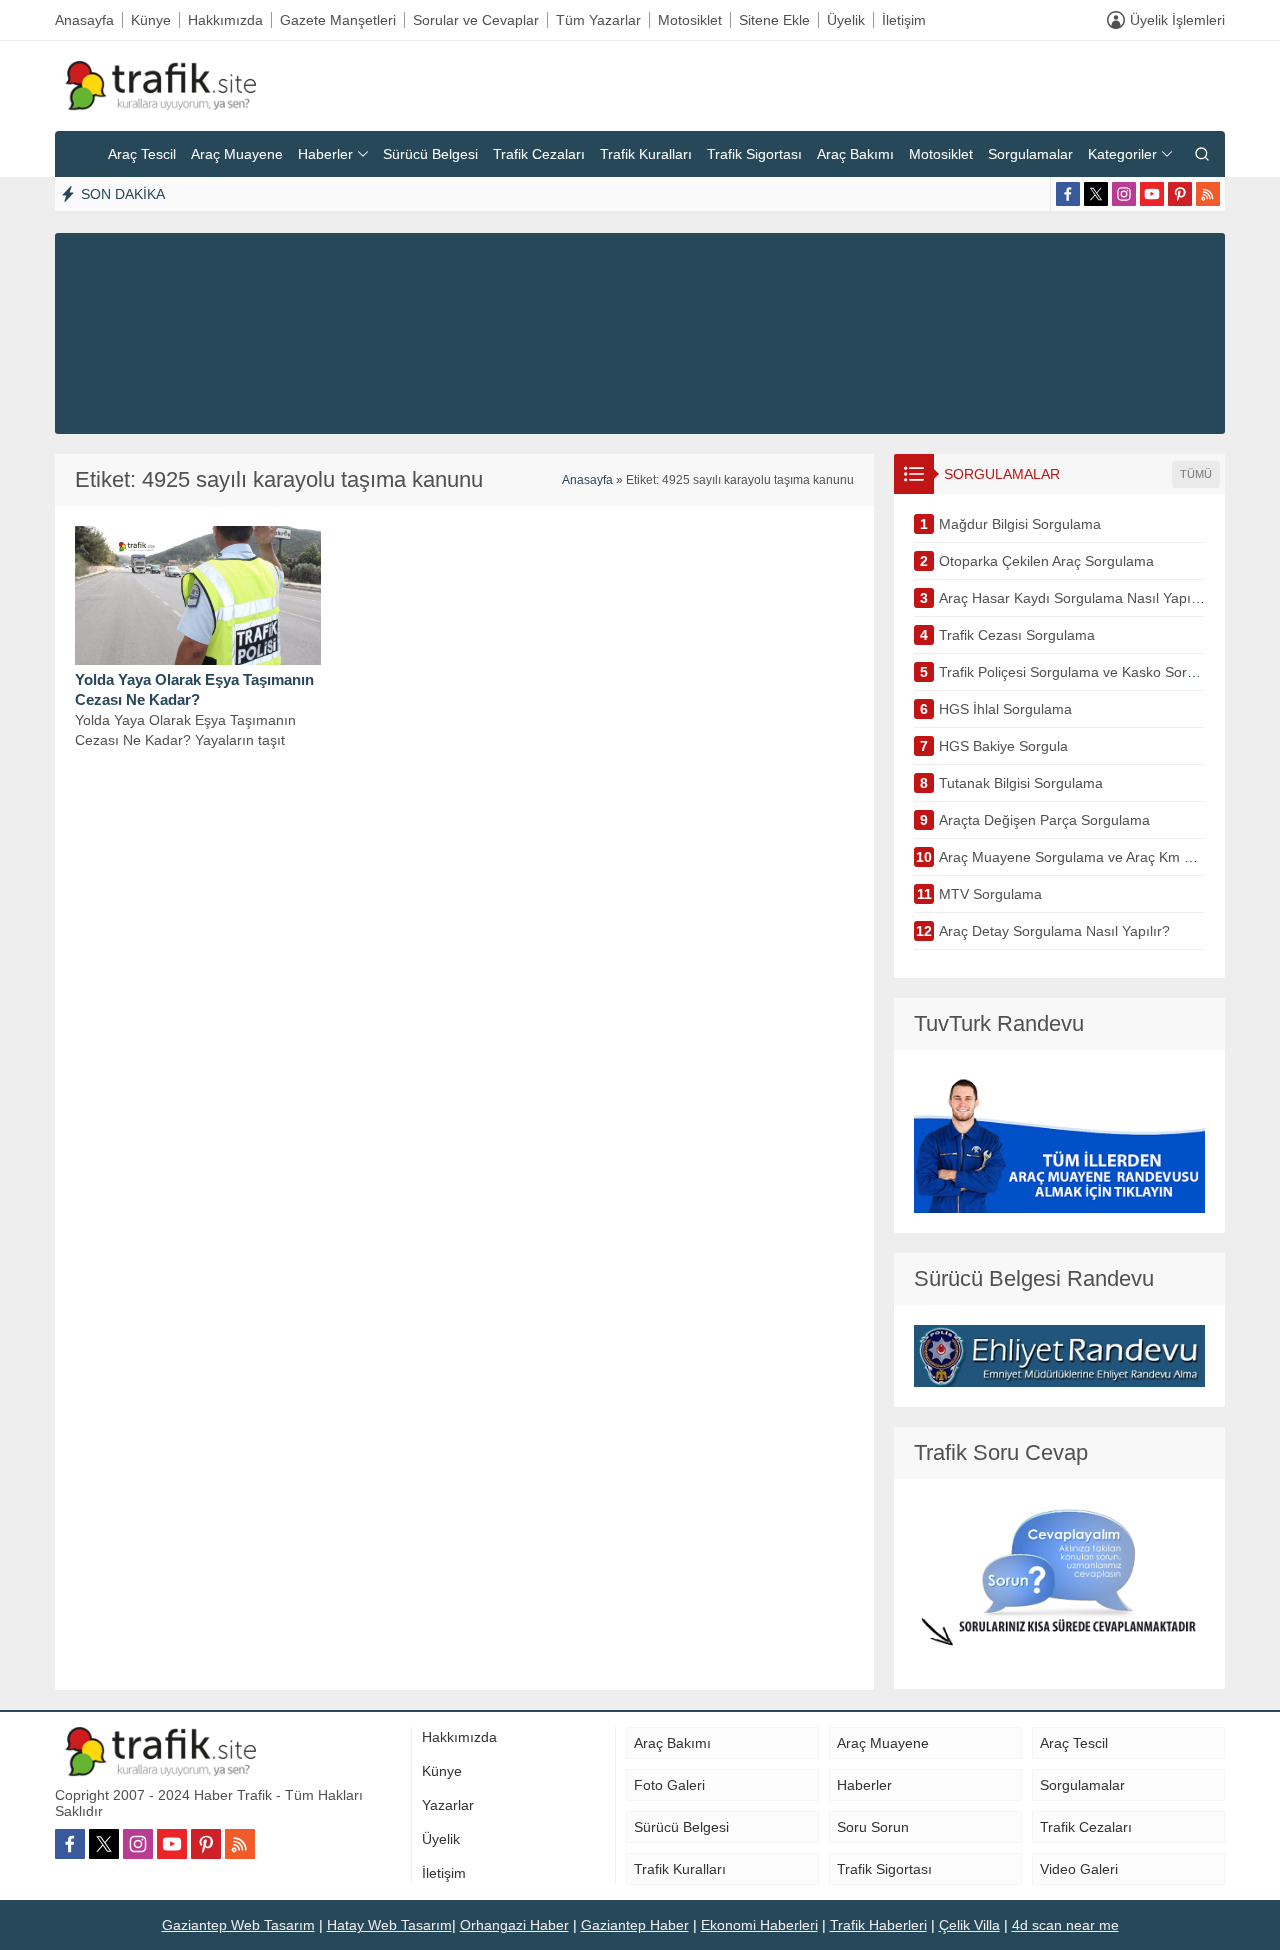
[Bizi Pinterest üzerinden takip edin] (1180, 194)
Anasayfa (587, 480)
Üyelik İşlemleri (1177, 20)
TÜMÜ (1196, 474)
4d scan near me (1065, 1925)
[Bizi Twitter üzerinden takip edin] (1096, 194)
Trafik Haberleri (878, 1925)
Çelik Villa (969, 1925)
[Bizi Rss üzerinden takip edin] (1208, 194)
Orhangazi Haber (514, 1925)
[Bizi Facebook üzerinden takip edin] (1068, 194)
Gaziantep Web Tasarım (238, 1925)
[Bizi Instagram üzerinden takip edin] (1124, 194)
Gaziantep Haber (635, 1925)
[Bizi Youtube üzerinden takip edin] (1152, 194)
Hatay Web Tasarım (389, 1925)
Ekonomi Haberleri (759, 1925)
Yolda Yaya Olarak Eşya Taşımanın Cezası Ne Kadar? (194, 689)
